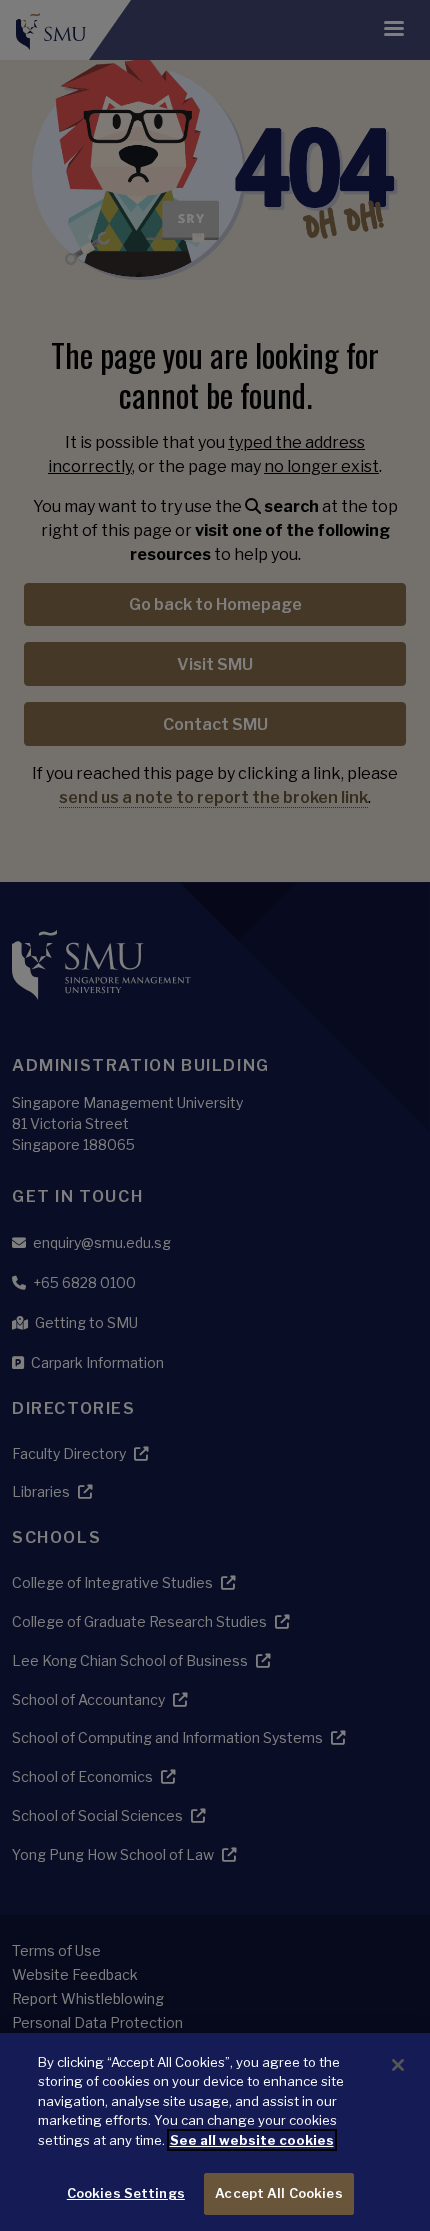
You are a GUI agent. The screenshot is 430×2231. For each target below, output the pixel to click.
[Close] (398, 2065)
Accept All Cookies (278, 2193)
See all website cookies (252, 2140)
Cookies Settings (126, 2193)
